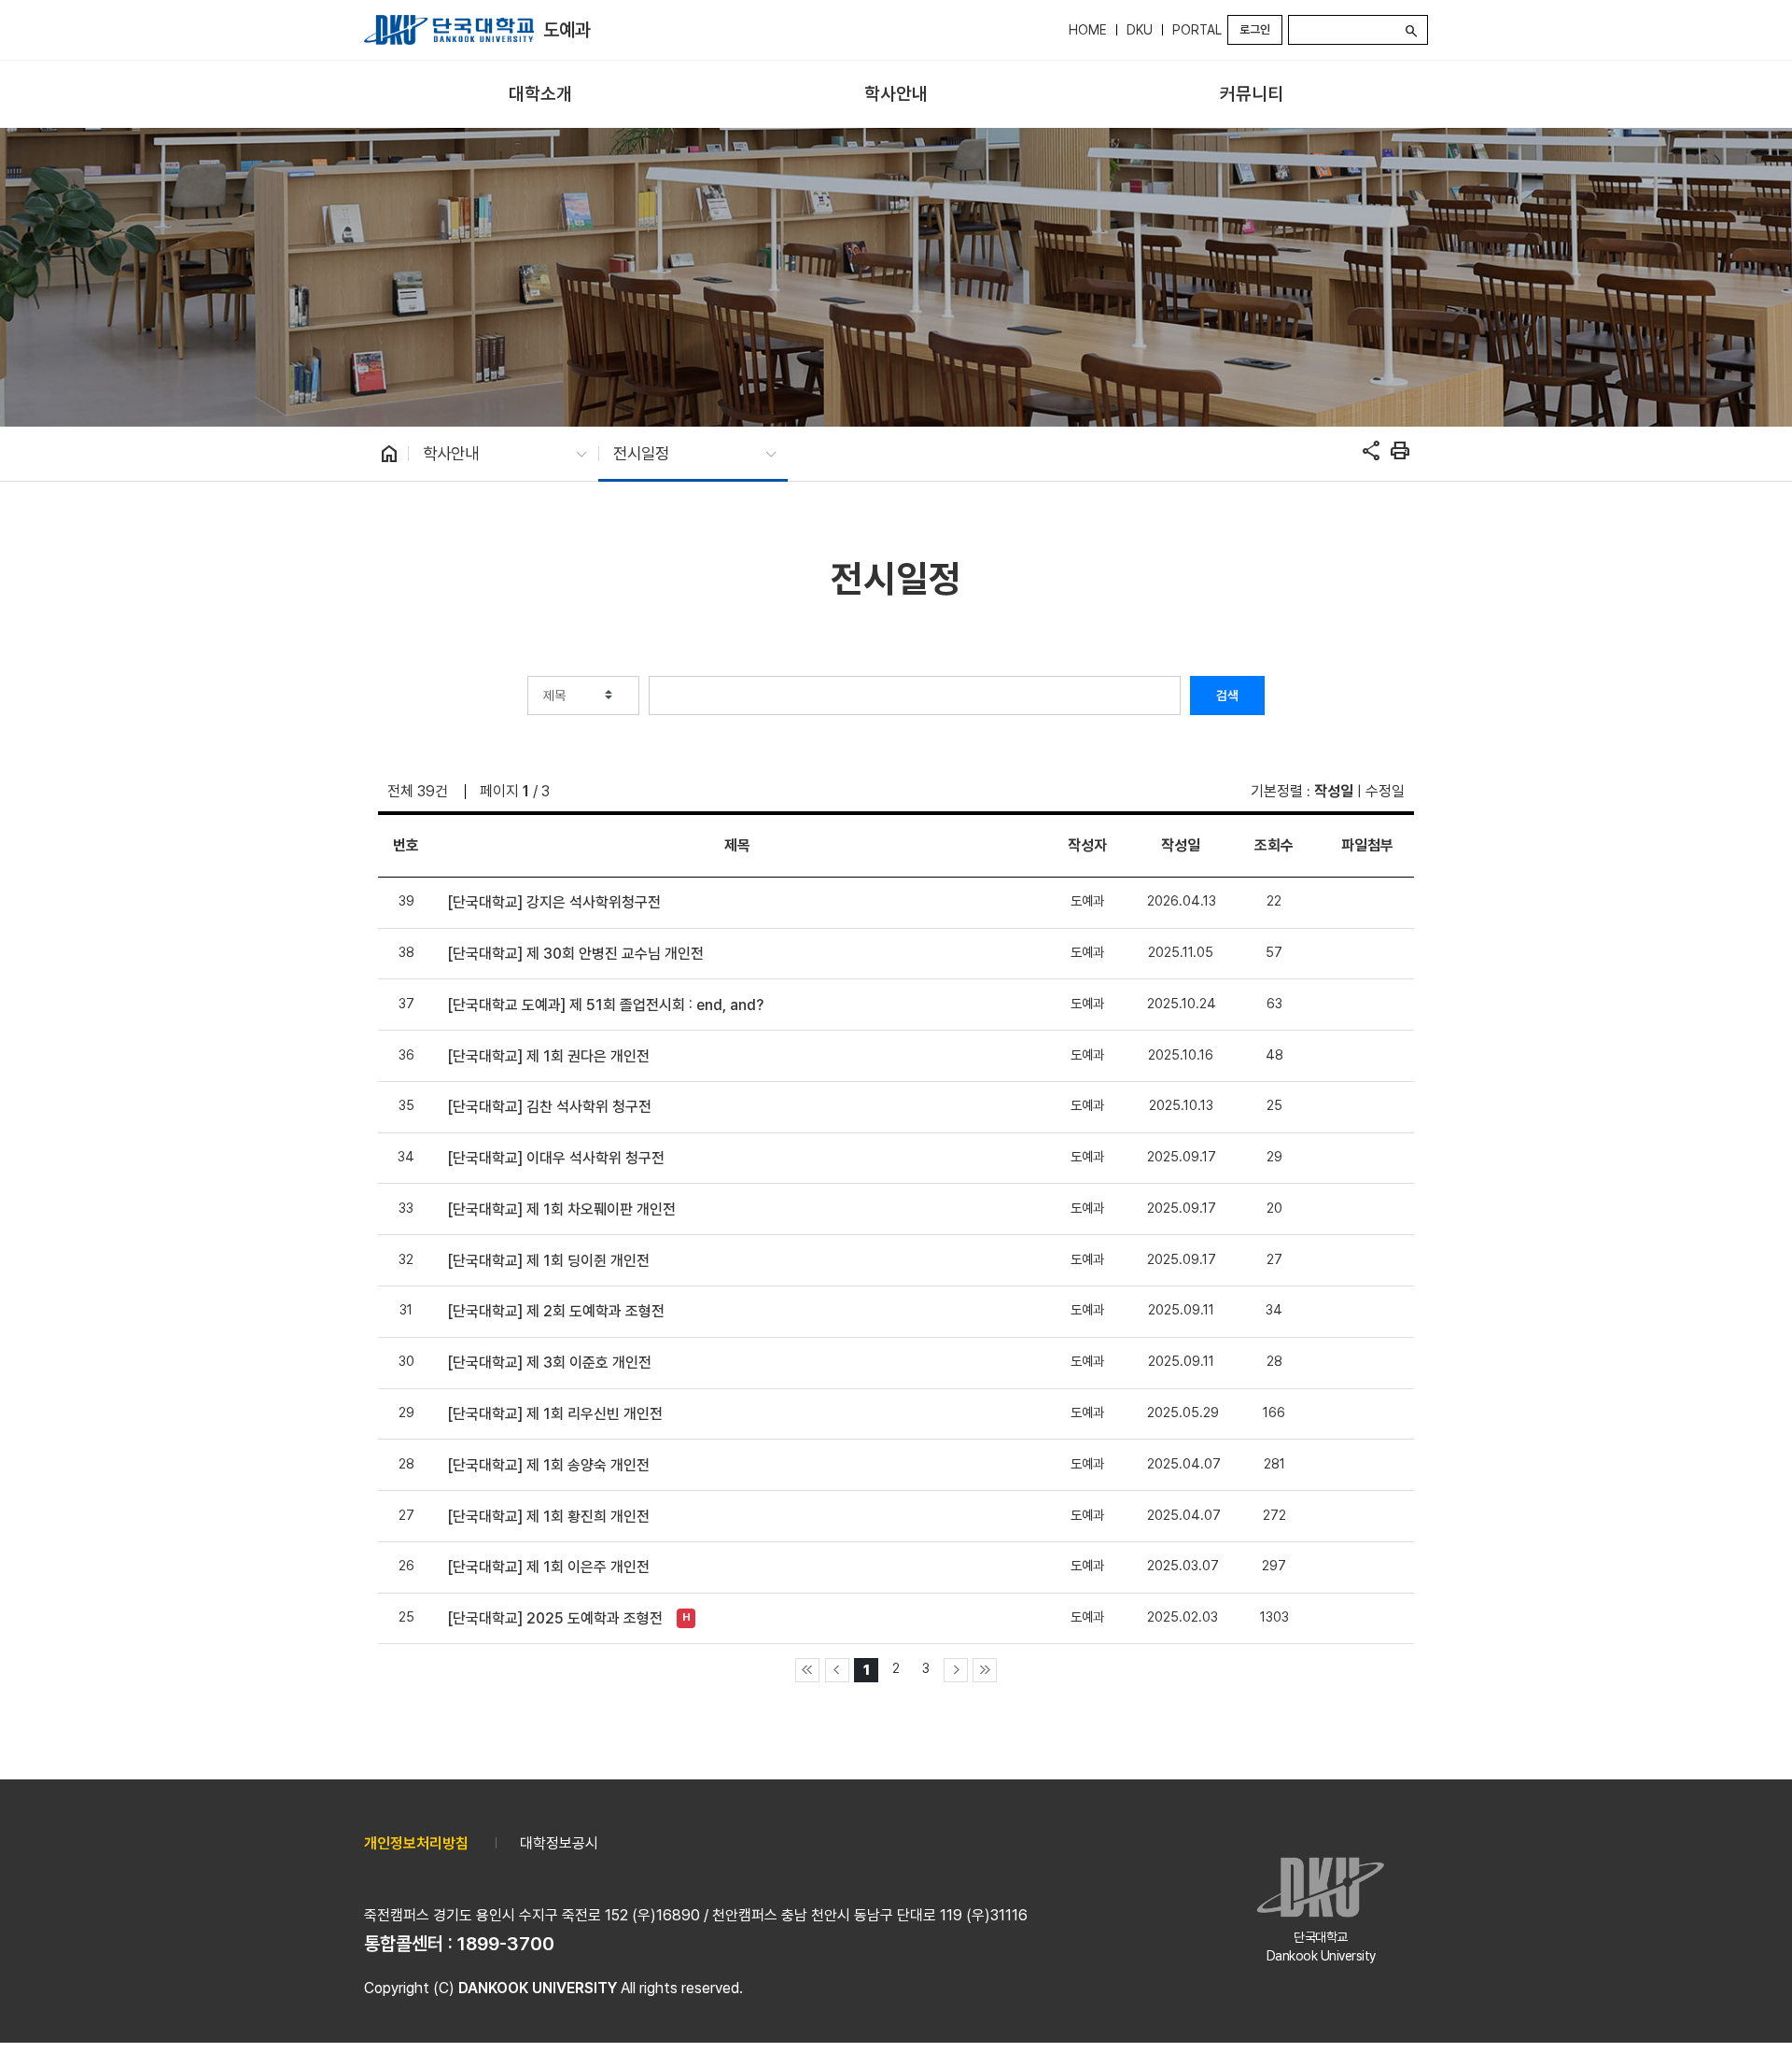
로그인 (1255, 29)
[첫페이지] (807, 1670)
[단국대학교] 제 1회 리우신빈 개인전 (555, 1414)
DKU (1140, 30)
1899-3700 (506, 1944)
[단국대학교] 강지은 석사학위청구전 (554, 902)
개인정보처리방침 (416, 1843)
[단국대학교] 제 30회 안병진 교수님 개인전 (575, 954)
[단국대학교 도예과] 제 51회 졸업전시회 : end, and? (605, 1005)
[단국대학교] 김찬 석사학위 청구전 (549, 1107)
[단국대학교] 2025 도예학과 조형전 (555, 1618)
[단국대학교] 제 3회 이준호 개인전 (549, 1363)
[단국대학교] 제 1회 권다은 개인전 (548, 1056)
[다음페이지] (956, 1670)
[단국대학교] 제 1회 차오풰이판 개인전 (561, 1209)
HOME (1088, 30)
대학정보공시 (559, 1843)
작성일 (1334, 791)
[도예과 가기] (449, 30)
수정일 (1385, 791)
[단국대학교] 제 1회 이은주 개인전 (548, 1567)
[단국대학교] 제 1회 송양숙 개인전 (548, 1465)
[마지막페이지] (985, 1670)
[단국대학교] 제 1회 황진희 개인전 (548, 1517)
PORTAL (1197, 30)
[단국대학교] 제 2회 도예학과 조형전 (556, 1311)
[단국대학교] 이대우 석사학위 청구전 (556, 1158)
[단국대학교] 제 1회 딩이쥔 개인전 (548, 1261)
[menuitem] (540, 95)
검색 (1227, 696)
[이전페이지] (837, 1670)
